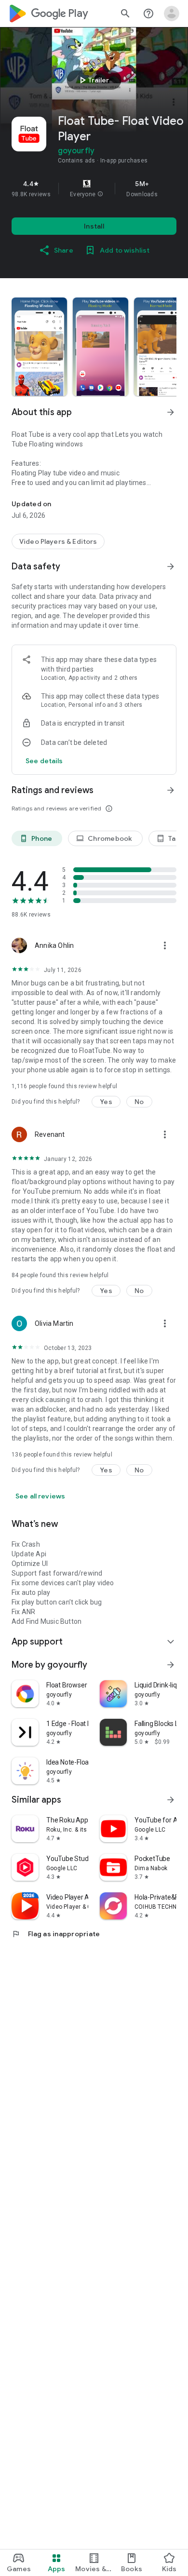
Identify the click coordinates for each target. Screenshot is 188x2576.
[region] (94, 189)
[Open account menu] (172, 13)
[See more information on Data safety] (171, 566)
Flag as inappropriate (56, 1934)
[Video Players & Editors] (58, 541)
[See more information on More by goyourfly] (171, 1665)
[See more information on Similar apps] (171, 1800)
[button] (100, 194)
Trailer (93, 80)
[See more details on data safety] (44, 761)
